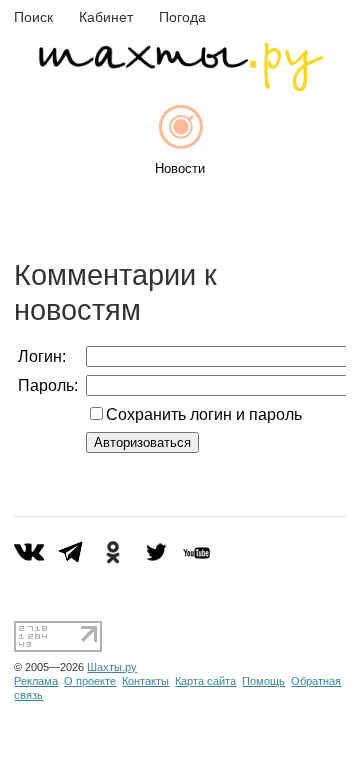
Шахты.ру (112, 667)
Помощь (263, 681)
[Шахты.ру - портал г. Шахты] (180, 86)
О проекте (90, 681)
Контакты (145, 681)
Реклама (36, 681)
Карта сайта (205, 681)
